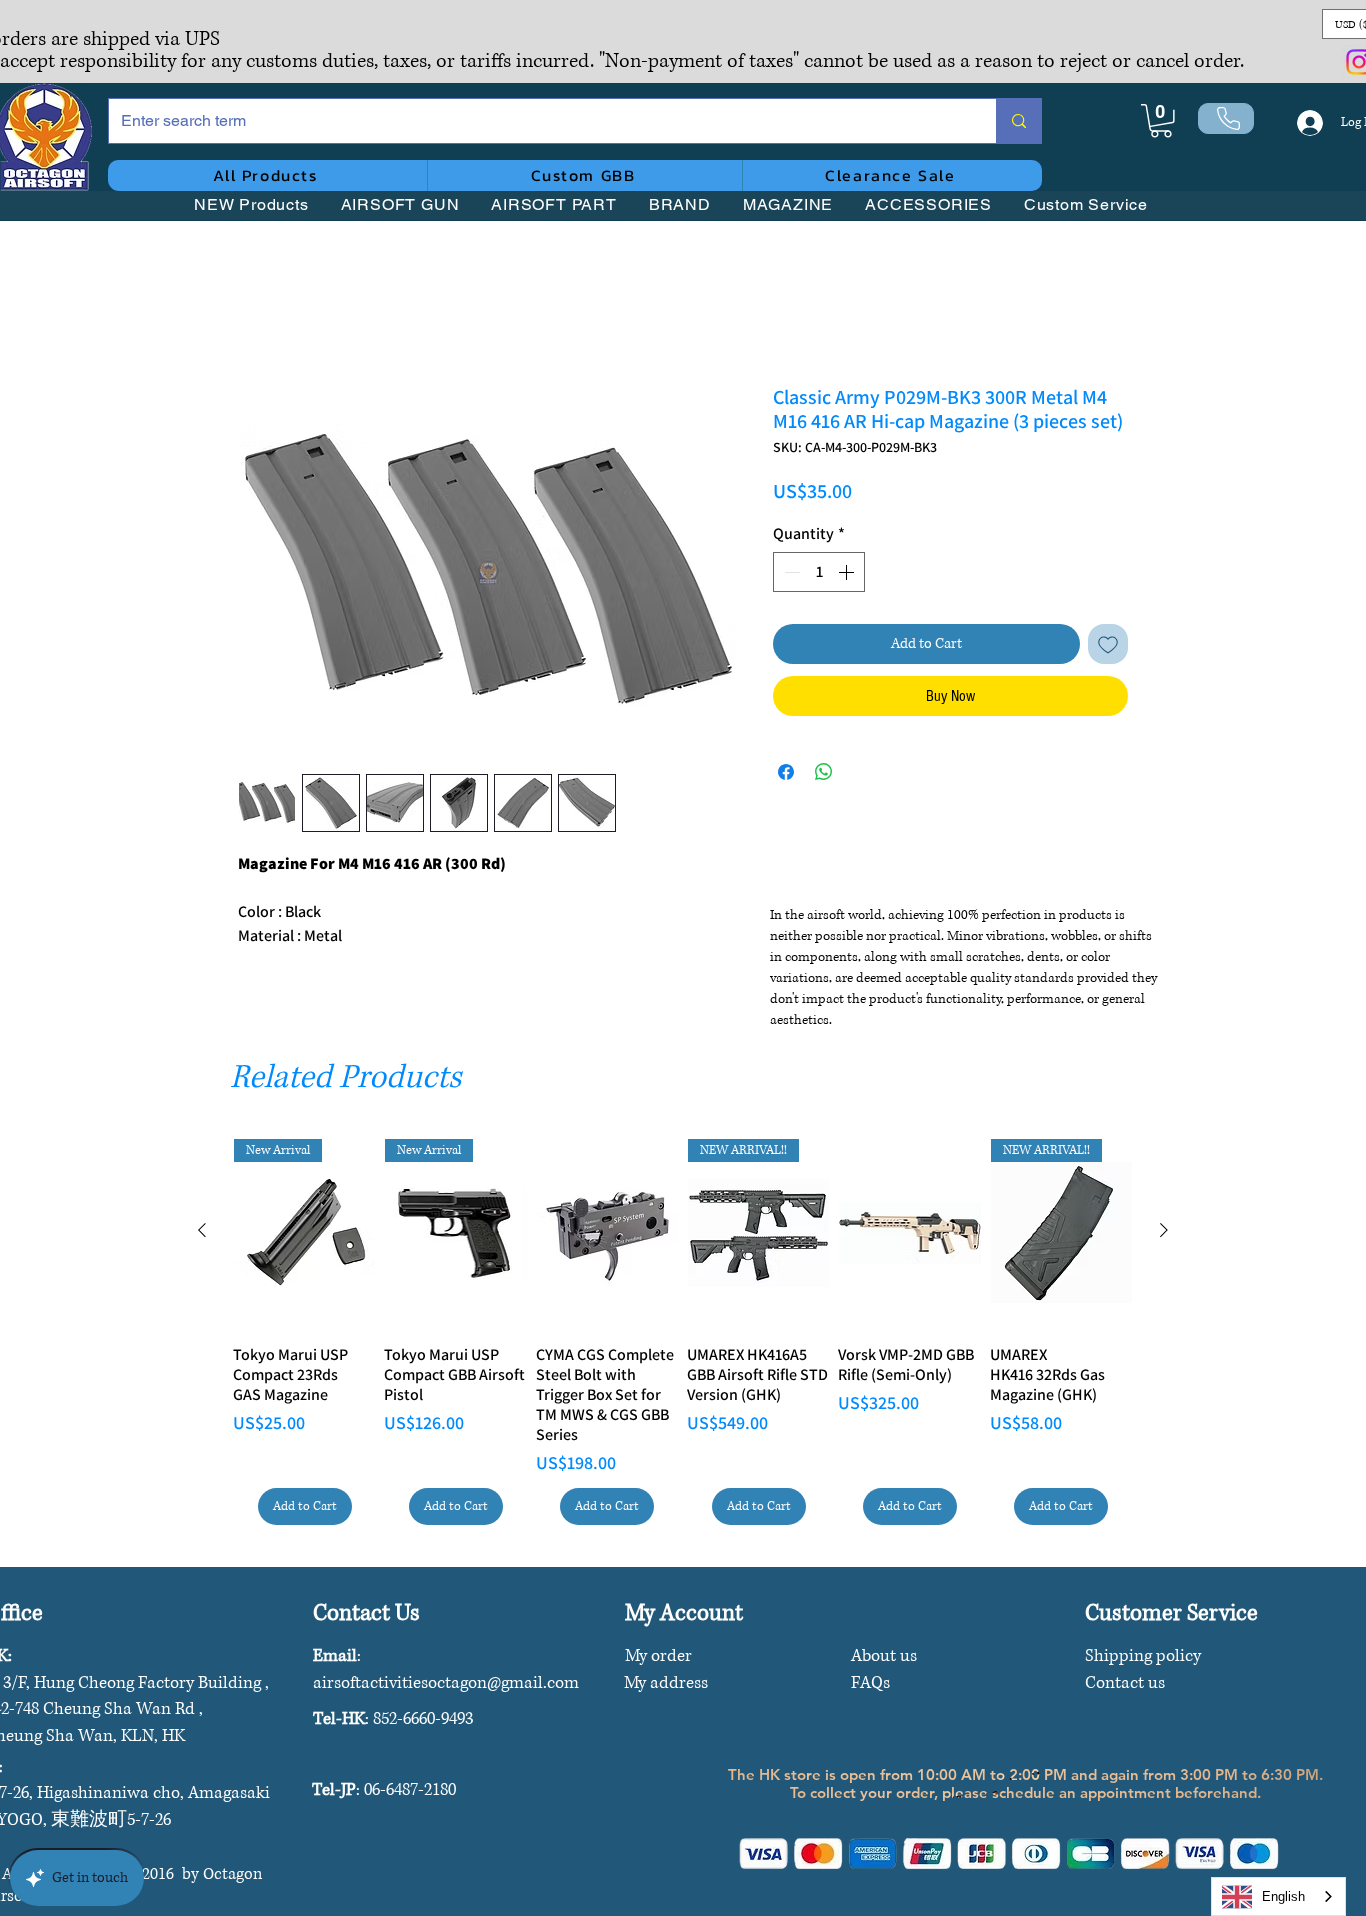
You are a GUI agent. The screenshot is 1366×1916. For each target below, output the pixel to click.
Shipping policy (1143, 1655)
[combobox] (1278, 1896)
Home (257, 315)
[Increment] (848, 575)
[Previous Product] (202, 1230)
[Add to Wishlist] (1108, 647)
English (1283, 1896)
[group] (683, 1332)
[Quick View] (607, 1233)
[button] (1161, 121)
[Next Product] (1164, 1230)
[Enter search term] (1018, 121)
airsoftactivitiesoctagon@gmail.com (446, 1682)
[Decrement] (790, 575)
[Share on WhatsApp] (824, 775)
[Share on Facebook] (786, 775)
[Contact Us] (1226, 118)
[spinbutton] (819, 575)
